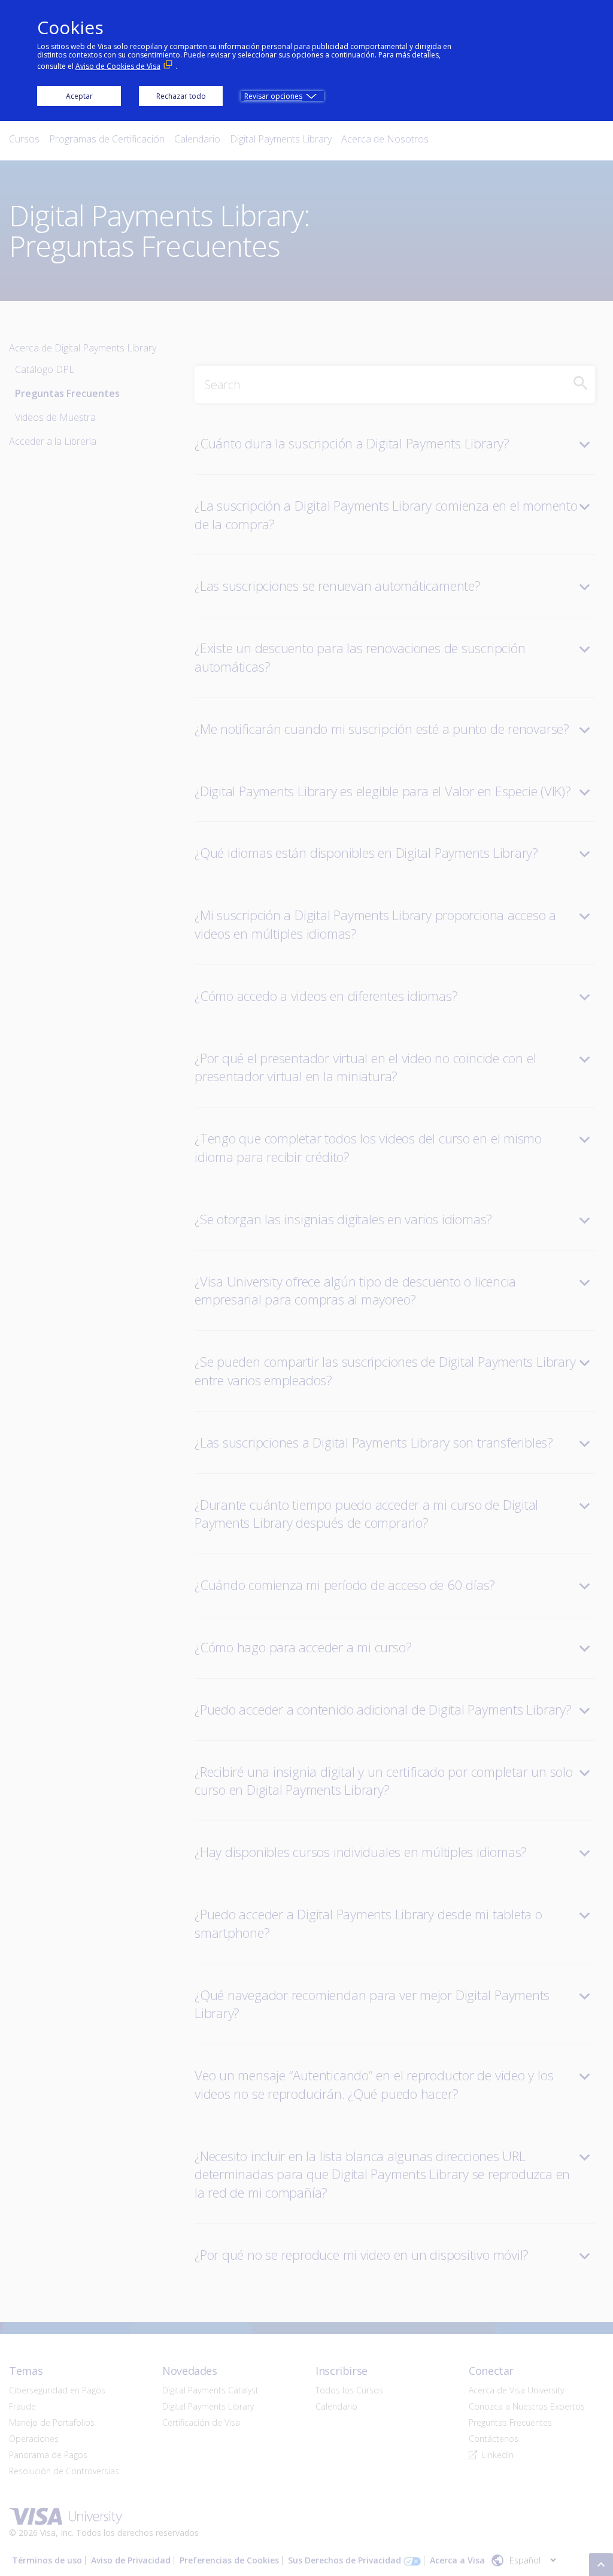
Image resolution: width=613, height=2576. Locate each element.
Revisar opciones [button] (273, 96)
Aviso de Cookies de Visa (118, 66)
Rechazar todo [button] (181, 96)
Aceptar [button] (79, 96)
